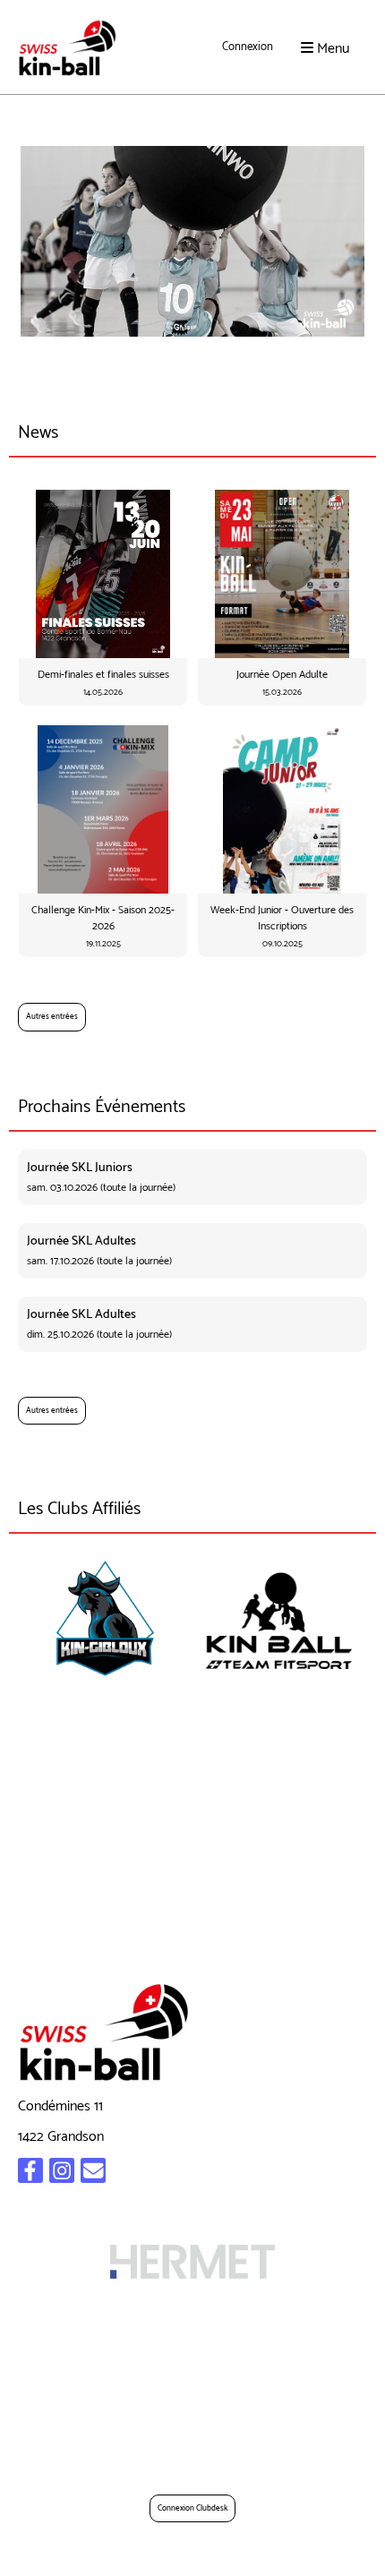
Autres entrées (52, 1017)
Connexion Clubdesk (192, 2508)
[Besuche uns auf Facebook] (30, 2176)
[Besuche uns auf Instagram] (62, 2176)
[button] (192, 1177)
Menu (331, 47)
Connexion (248, 47)
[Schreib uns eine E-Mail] (93, 2176)
